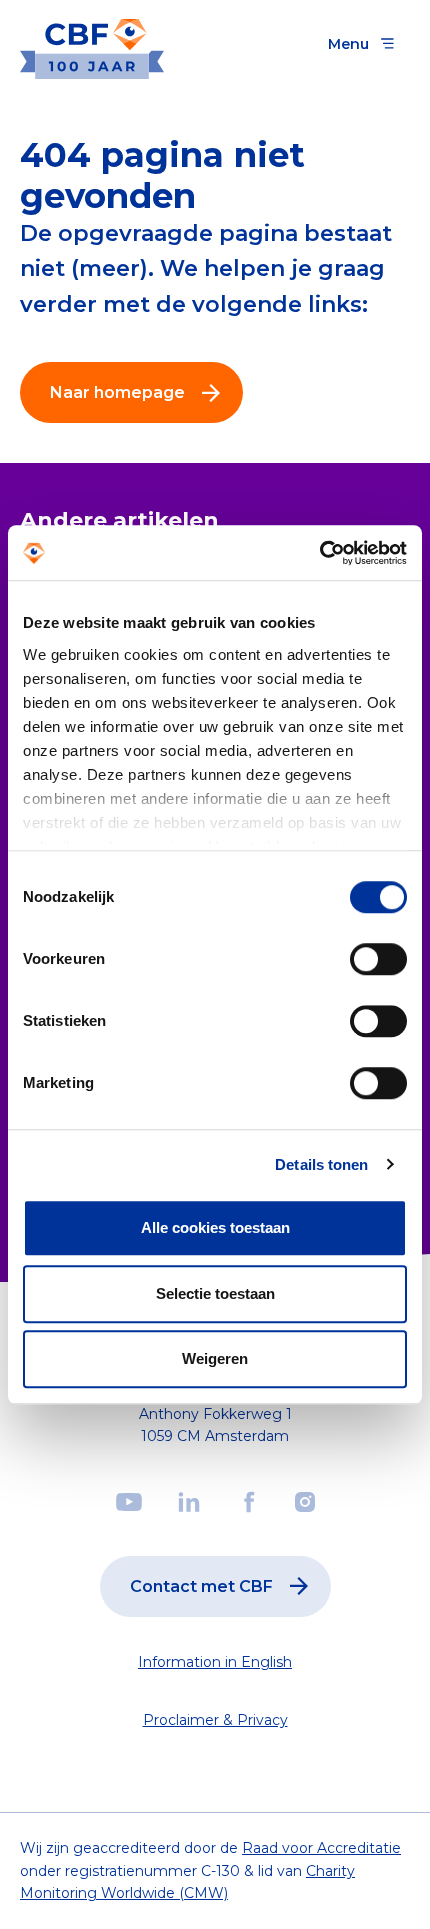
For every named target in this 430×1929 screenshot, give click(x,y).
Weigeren (215, 1358)
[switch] (378, 959)
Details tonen (321, 1164)
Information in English (215, 1662)
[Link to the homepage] (92, 43)
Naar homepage (117, 392)
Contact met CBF (201, 1586)
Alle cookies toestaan (215, 1227)
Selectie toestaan (215, 1293)
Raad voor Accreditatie (321, 1848)
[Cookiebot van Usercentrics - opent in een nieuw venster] (319, 553)
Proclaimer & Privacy (215, 1720)
